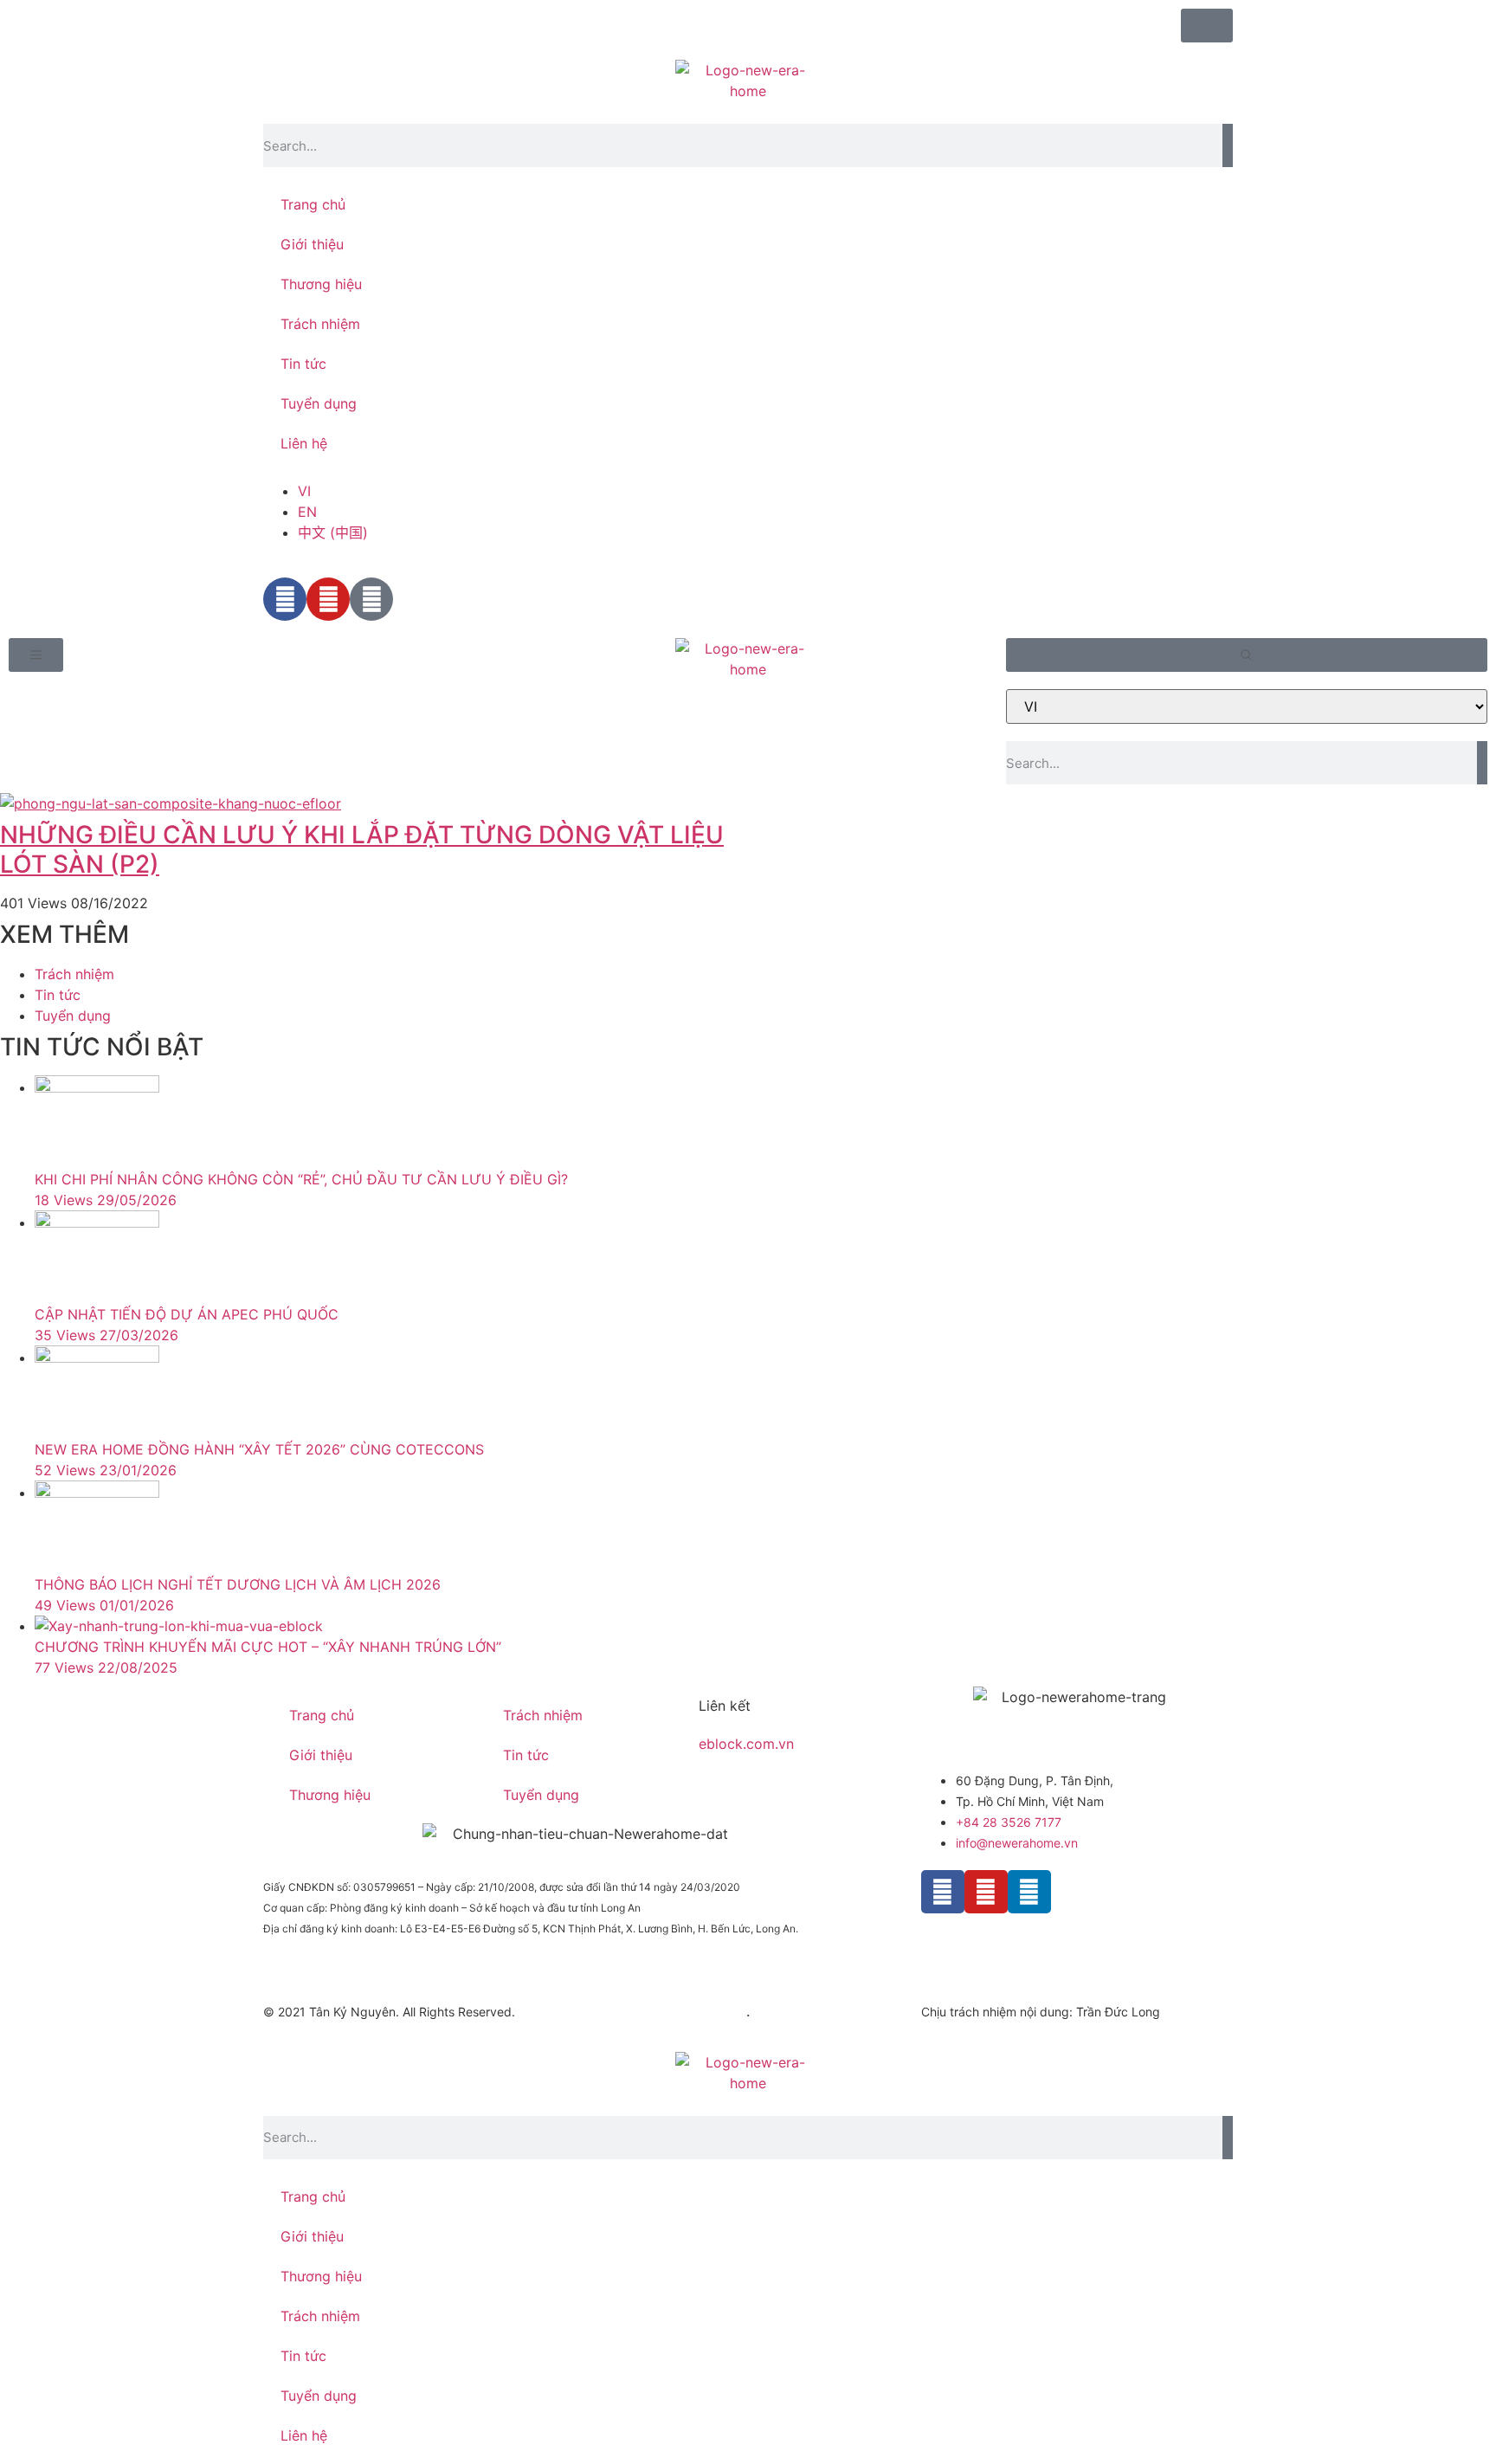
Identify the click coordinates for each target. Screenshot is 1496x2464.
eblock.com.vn (746, 1744)
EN (307, 512)
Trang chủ (313, 204)
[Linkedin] (1029, 1892)
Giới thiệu (312, 244)
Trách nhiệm (320, 324)
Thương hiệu (321, 284)
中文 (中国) (333, 532)
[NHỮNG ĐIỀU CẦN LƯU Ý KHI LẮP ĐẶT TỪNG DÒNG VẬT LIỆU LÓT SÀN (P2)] (374, 803)
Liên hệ (304, 443)
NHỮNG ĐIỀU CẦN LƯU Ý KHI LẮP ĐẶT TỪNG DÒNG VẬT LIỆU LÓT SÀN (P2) (362, 849)
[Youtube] (986, 1892)
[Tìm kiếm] (1228, 145)
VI (304, 491)
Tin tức (303, 364)
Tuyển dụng (319, 403)
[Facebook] (943, 1892)
